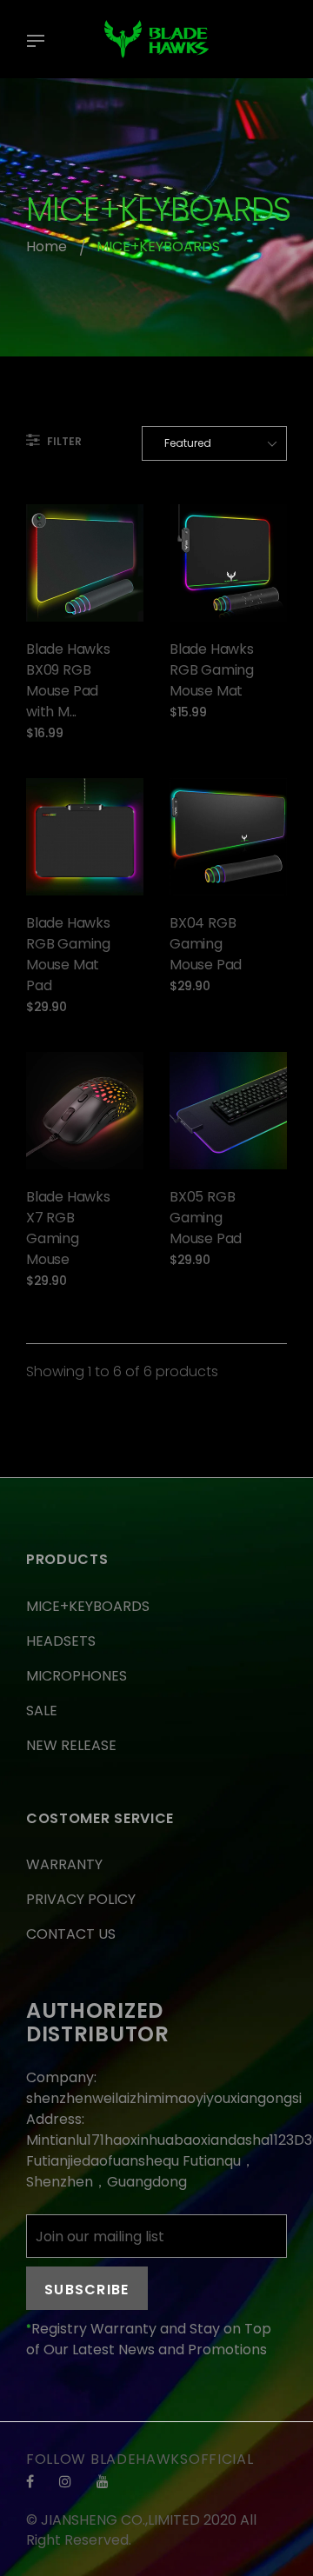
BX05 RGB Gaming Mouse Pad (206, 1218)
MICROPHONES (77, 1676)
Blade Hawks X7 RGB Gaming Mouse (68, 1228)
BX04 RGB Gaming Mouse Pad (206, 944)
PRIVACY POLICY (81, 1899)
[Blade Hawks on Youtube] (103, 2482)
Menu (40, 43)
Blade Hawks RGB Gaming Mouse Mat (212, 670)
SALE (42, 1711)
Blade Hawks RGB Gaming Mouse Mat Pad (68, 954)
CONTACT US (71, 1934)
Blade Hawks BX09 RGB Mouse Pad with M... (68, 680)
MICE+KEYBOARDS (88, 1606)
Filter (63, 441)
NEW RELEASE (71, 1745)
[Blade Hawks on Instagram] (65, 2482)
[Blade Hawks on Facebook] (30, 2482)
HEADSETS (61, 1641)
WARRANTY (64, 1864)
